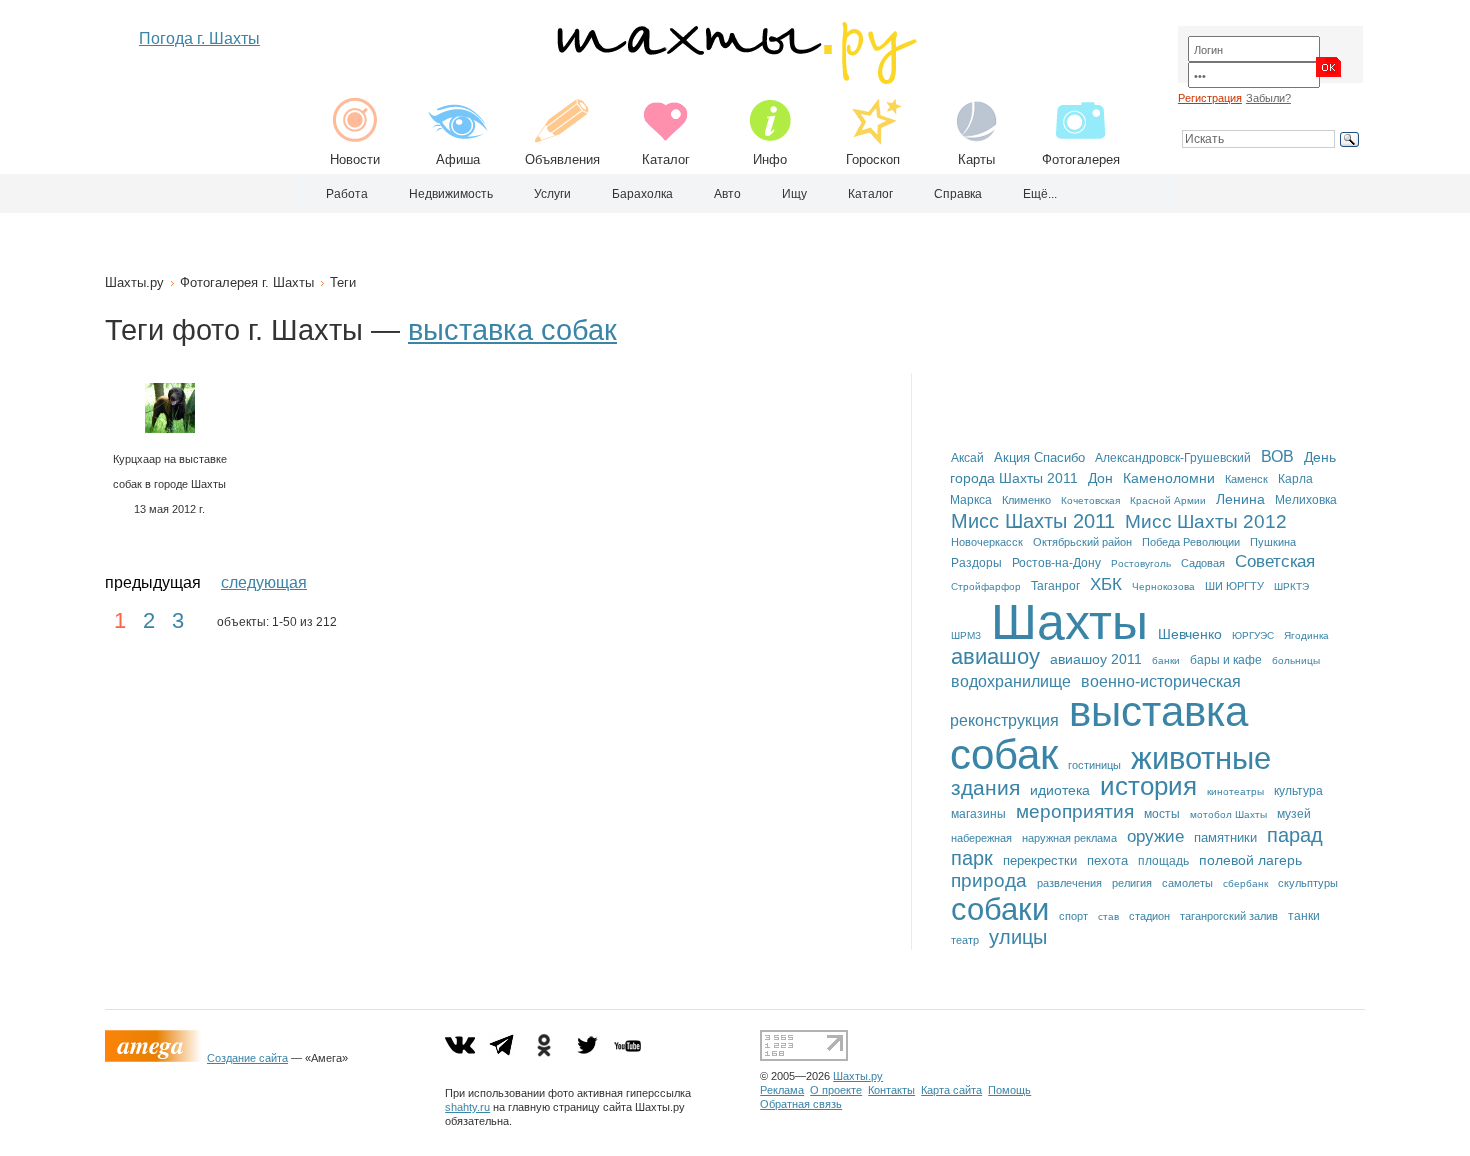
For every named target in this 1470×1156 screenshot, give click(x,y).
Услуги (552, 194)
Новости (355, 159)
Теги (343, 282)
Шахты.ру (134, 282)
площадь (1163, 861)
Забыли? (1268, 98)
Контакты (891, 1090)
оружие (1155, 836)
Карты (976, 159)
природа (989, 880)
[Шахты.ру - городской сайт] (735, 79)
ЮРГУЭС (1253, 635)
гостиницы (1094, 765)
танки (1304, 916)
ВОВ (1277, 456)
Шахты (1069, 621)
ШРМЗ (966, 635)
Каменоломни (1169, 478)
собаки (1000, 909)
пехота (1107, 860)
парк (972, 858)
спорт (1073, 916)
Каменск (1246, 479)
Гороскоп (873, 159)
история (1148, 786)
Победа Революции (1191, 542)
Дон (1100, 478)
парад (1295, 834)
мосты (1162, 814)
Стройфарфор (986, 586)
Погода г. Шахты (199, 38)
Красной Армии (1168, 500)
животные (1201, 758)
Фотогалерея (1081, 159)
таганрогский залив (1229, 916)
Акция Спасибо (1039, 457)
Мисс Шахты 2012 (1206, 521)
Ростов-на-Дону (1056, 563)
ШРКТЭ (1291, 586)
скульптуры (1308, 883)
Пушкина (1273, 542)
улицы (1018, 937)
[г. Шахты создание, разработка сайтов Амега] (156, 1058)
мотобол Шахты (1228, 814)
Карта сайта (951, 1090)
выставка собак (512, 330)
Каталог (666, 159)
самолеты (1187, 883)
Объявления (562, 159)
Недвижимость (451, 194)
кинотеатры (1235, 791)
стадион (1149, 916)
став (1108, 916)
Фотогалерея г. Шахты (247, 282)
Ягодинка (1306, 635)
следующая (264, 582)
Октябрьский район (1082, 542)
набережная (981, 838)
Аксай (967, 458)
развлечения (1069, 883)
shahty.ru (467, 1107)
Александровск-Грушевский (1173, 458)
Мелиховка (1306, 500)
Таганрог (1055, 586)
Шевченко (1190, 634)
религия (1132, 883)
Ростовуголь (1141, 563)
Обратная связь (801, 1104)
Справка (958, 194)
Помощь (1009, 1090)
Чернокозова (1163, 586)
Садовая (1203, 563)
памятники (1225, 837)
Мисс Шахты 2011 (1033, 520)
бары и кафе (1226, 660)
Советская (1275, 561)
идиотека (1060, 790)
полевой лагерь (1250, 860)
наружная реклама (1069, 838)
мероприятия (1075, 811)
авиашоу (995, 656)
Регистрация (1210, 98)
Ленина (1240, 499)
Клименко (1026, 500)
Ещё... (1040, 194)
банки (1166, 660)
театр (965, 940)
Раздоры (976, 563)
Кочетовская (1090, 500)
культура (1298, 791)
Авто (727, 194)
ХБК (1106, 584)
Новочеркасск (987, 542)
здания (985, 787)
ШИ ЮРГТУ (1234, 586)
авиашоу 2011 (1096, 659)
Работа (347, 194)
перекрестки (1040, 860)
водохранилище (1011, 681)
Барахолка (642, 194)
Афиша (458, 159)
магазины (978, 814)
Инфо (770, 159)
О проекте (836, 1090)
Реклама (782, 1090)
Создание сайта (247, 1058)
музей (1294, 814)
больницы (1296, 660)
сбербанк (1245, 883)
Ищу (794, 194)
